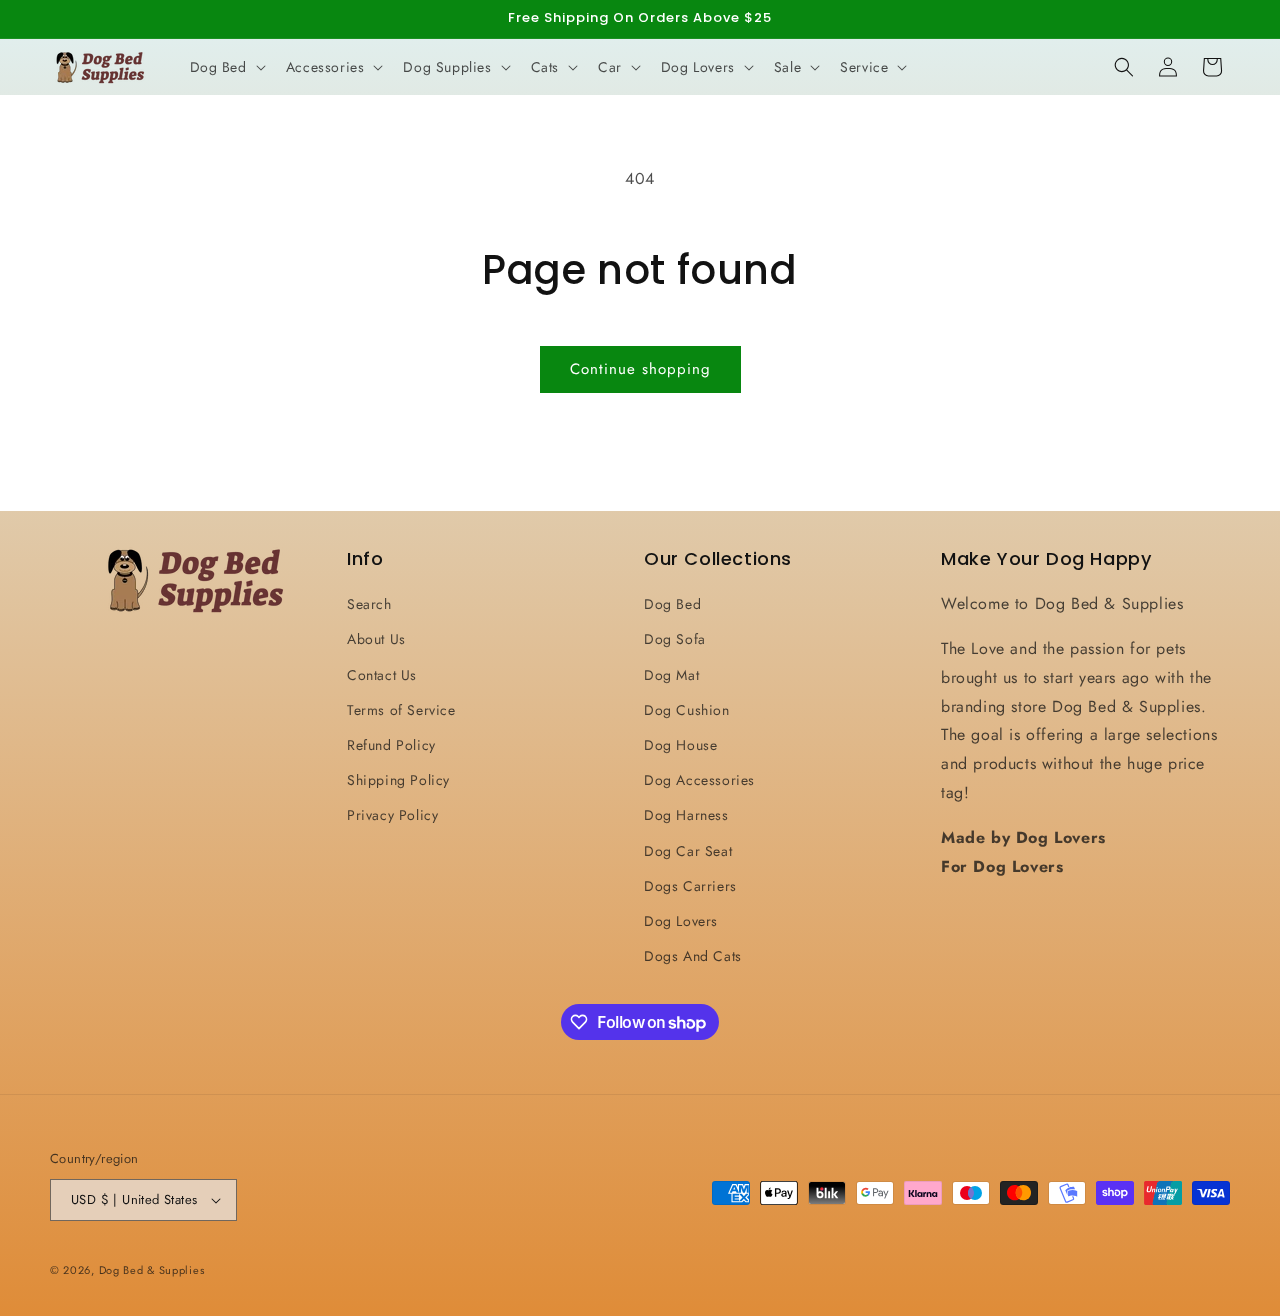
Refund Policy (391, 745)
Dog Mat (671, 675)
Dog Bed (672, 604)
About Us (376, 639)
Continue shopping (640, 369)
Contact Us (382, 675)
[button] (226, 67)
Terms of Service (401, 710)
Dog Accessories (699, 780)
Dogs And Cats (693, 956)
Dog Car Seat (688, 851)
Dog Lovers (681, 921)
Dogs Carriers (690, 886)
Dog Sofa (675, 639)
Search (369, 604)
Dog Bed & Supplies (152, 1270)
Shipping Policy (398, 780)
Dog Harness (686, 815)
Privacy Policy (392, 815)
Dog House (680, 745)
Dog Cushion (687, 710)
